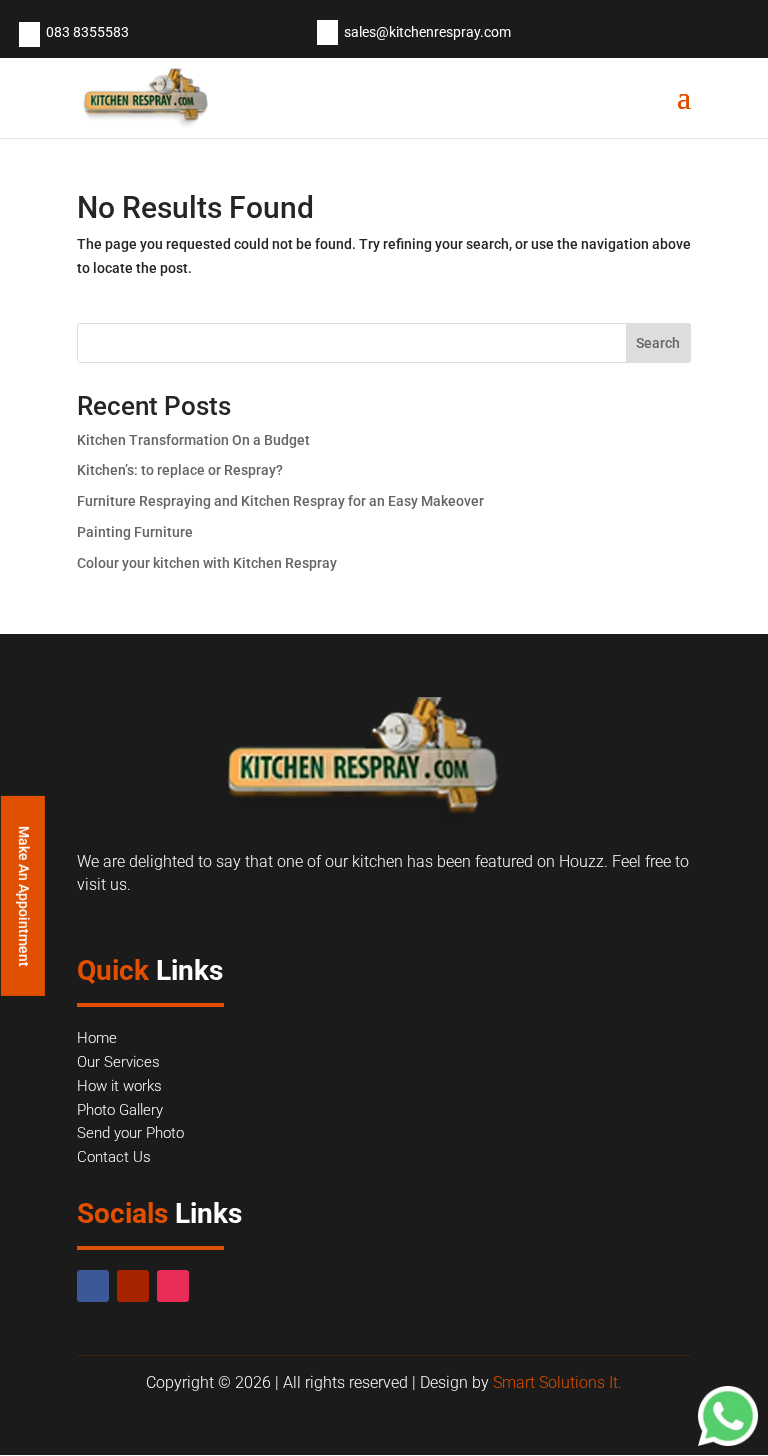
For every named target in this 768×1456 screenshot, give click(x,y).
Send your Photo (130, 1133)
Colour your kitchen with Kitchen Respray (207, 563)
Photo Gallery (120, 1110)
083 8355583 (87, 32)
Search (658, 343)
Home (97, 1038)
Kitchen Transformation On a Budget (193, 440)
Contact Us (114, 1157)
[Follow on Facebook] (93, 1286)
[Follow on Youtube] (133, 1286)
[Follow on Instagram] (173, 1286)
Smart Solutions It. (557, 1382)
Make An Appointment (24, 895)
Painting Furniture (135, 532)
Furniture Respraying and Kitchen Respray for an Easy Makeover (280, 501)
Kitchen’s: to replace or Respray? (180, 470)
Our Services (118, 1062)
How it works (119, 1086)
